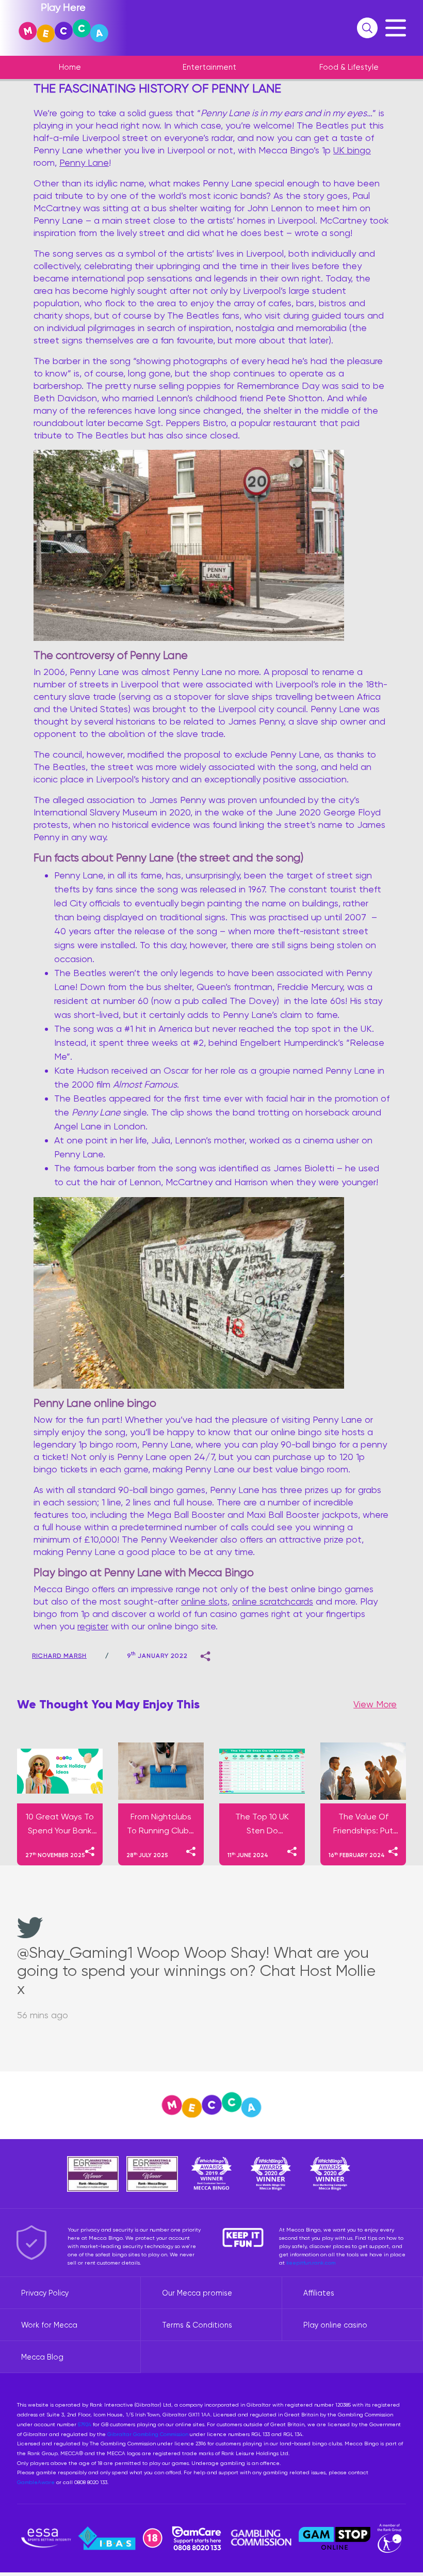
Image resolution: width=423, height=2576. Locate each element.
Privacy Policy (45, 2293)
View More (375, 1704)
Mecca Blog (42, 2357)
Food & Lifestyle (349, 67)
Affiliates (319, 2293)
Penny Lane (84, 162)
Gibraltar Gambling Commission (148, 2434)
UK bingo (352, 150)
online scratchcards (273, 1601)
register (93, 1626)
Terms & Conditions (197, 2325)
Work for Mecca (49, 2325)
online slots (204, 1601)
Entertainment (209, 67)
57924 (85, 2424)
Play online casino (335, 2325)
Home (70, 67)
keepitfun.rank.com (311, 2263)
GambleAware (36, 2482)
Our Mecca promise (197, 2293)
